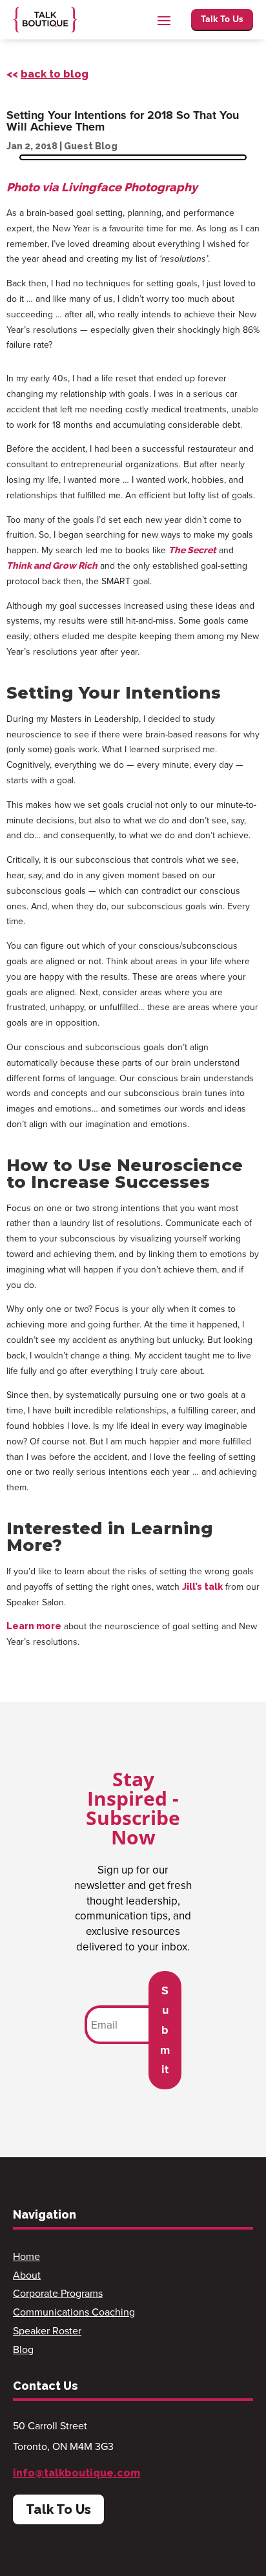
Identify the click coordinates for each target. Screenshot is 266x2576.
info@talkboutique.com (77, 2473)
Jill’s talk (202, 1587)
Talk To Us (222, 19)
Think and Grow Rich (52, 565)
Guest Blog (91, 146)
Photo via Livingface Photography (102, 187)
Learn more (34, 1626)
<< (47, 74)
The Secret (192, 550)
